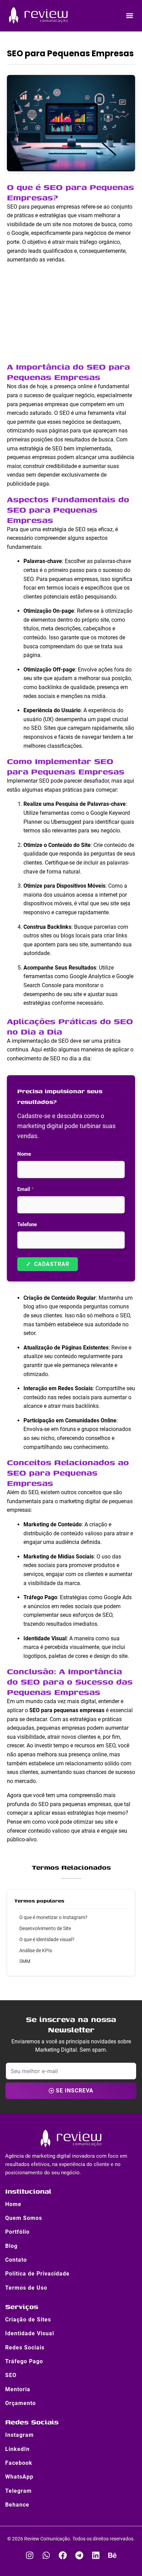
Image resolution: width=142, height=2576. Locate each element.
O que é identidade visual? (47, 1939)
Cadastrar (48, 1264)
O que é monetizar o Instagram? (53, 1917)
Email (26, 1189)
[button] (130, 15)
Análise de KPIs (36, 1950)
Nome (24, 1154)
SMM (25, 1961)
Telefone (27, 1224)
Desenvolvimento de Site (45, 1928)
